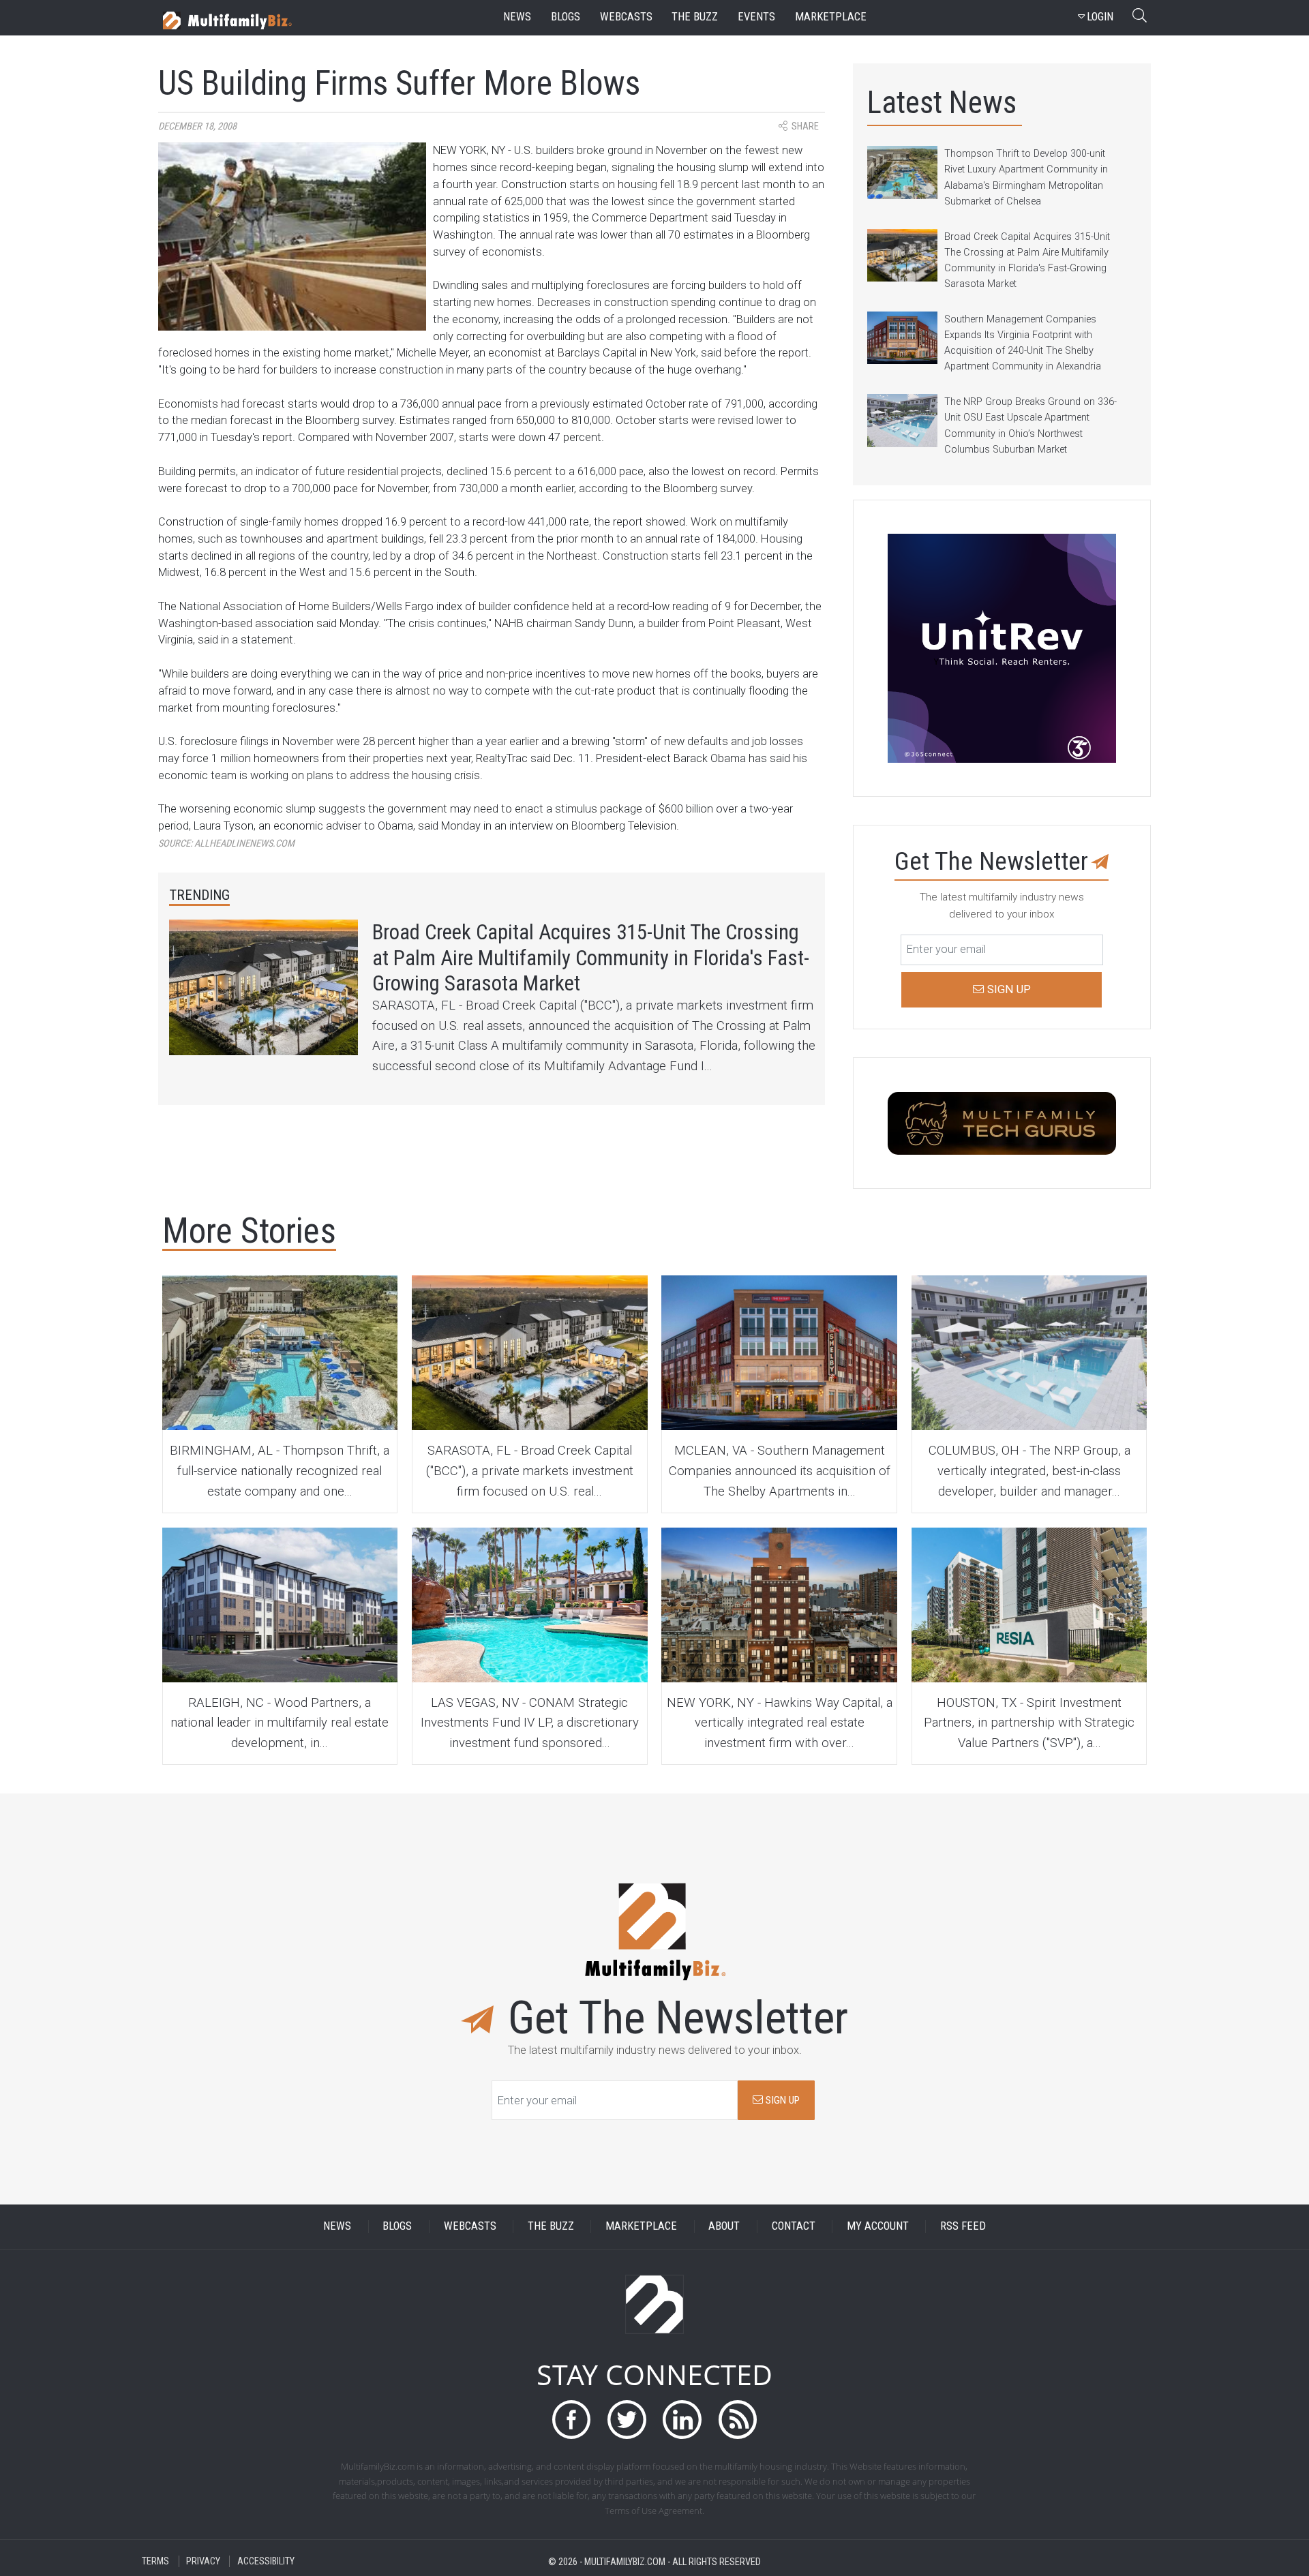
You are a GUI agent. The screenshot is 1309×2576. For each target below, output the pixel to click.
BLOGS (397, 2227)
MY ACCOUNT (878, 2227)
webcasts (626, 17)
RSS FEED (963, 2227)
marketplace (831, 17)
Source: (226, 844)
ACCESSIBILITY (266, 2561)
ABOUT (724, 2227)
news (517, 17)
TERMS (155, 2561)
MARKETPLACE (641, 2227)
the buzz (695, 17)
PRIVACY (203, 2561)
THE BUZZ (551, 2227)
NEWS (337, 2227)
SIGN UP (781, 2100)
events (756, 17)
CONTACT (794, 2227)
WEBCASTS (470, 2227)
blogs (566, 17)
